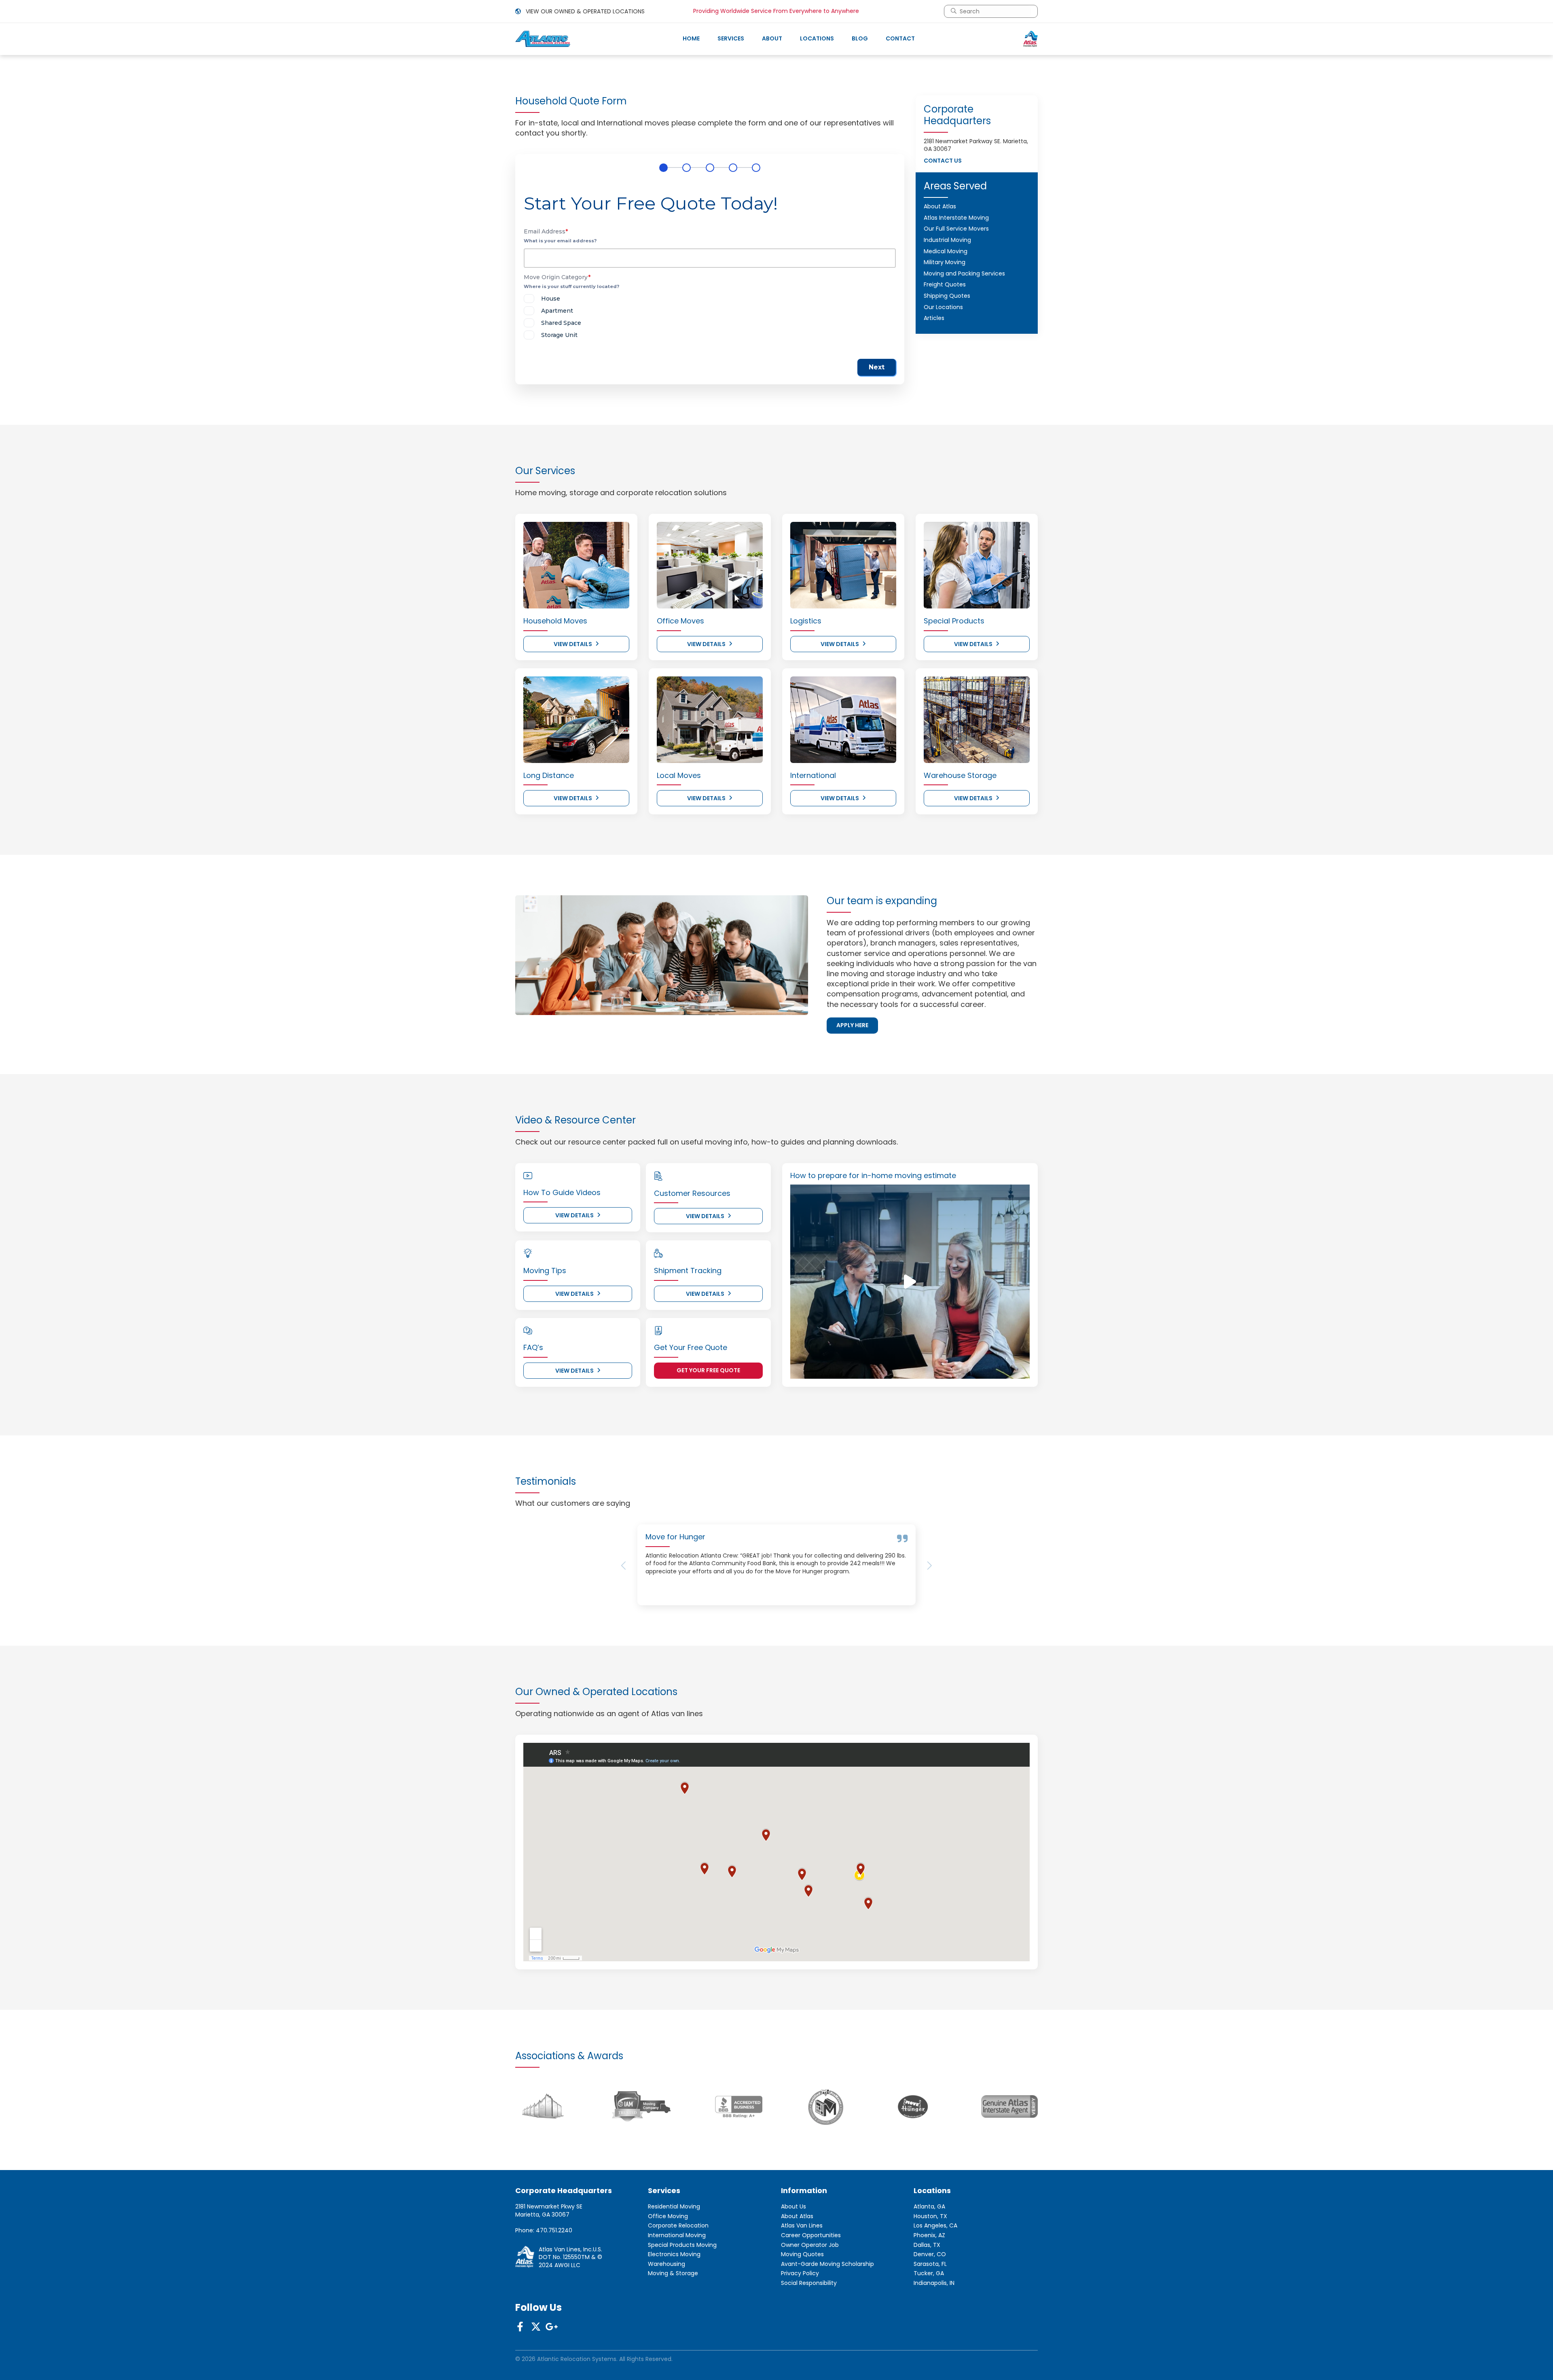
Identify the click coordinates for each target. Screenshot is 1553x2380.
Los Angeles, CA (935, 2284)
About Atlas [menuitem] (940, 206)
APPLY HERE (852, 1025)
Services (731, 38)
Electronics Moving (674, 2312)
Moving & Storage (673, 2331)
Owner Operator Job (810, 2303)
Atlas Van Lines (802, 2284)
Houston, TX (930, 2274)
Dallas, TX (927, 2303)
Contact (900, 38)
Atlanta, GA (929, 2264)
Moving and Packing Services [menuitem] (964, 273)
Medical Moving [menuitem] (946, 251)
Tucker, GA (929, 2331)
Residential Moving (674, 2264)
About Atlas (797, 2274)
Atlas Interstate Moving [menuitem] (956, 218)
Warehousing (666, 2322)
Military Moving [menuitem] (945, 262)
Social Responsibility (809, 2341)
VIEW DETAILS (573, 644)
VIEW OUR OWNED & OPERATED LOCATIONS (584, 11)
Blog (860, 38)
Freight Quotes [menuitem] (945, 284)
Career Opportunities (811, 2293)
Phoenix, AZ (929, 2293)
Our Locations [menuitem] (943, 307)
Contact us (943, 161)
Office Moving (668, 2274)
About (772, 38)
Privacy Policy (800, 2331)
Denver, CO (930, 2312)
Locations (817, 38)
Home (691, 38)
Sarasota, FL (930, 2322)
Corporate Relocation (678, 2284)
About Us (793, 2264)
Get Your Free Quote (708, 1370)
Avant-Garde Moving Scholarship (827, 2322)
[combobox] (994, 11)
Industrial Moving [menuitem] (947, 240)
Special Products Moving (682, 2303)
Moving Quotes (802, 2312)
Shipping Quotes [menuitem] (947, 296)
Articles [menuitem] (934, 318)
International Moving (677, 2293)
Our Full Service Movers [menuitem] (956, 229)
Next (877, 367)
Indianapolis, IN (934, 2341)
